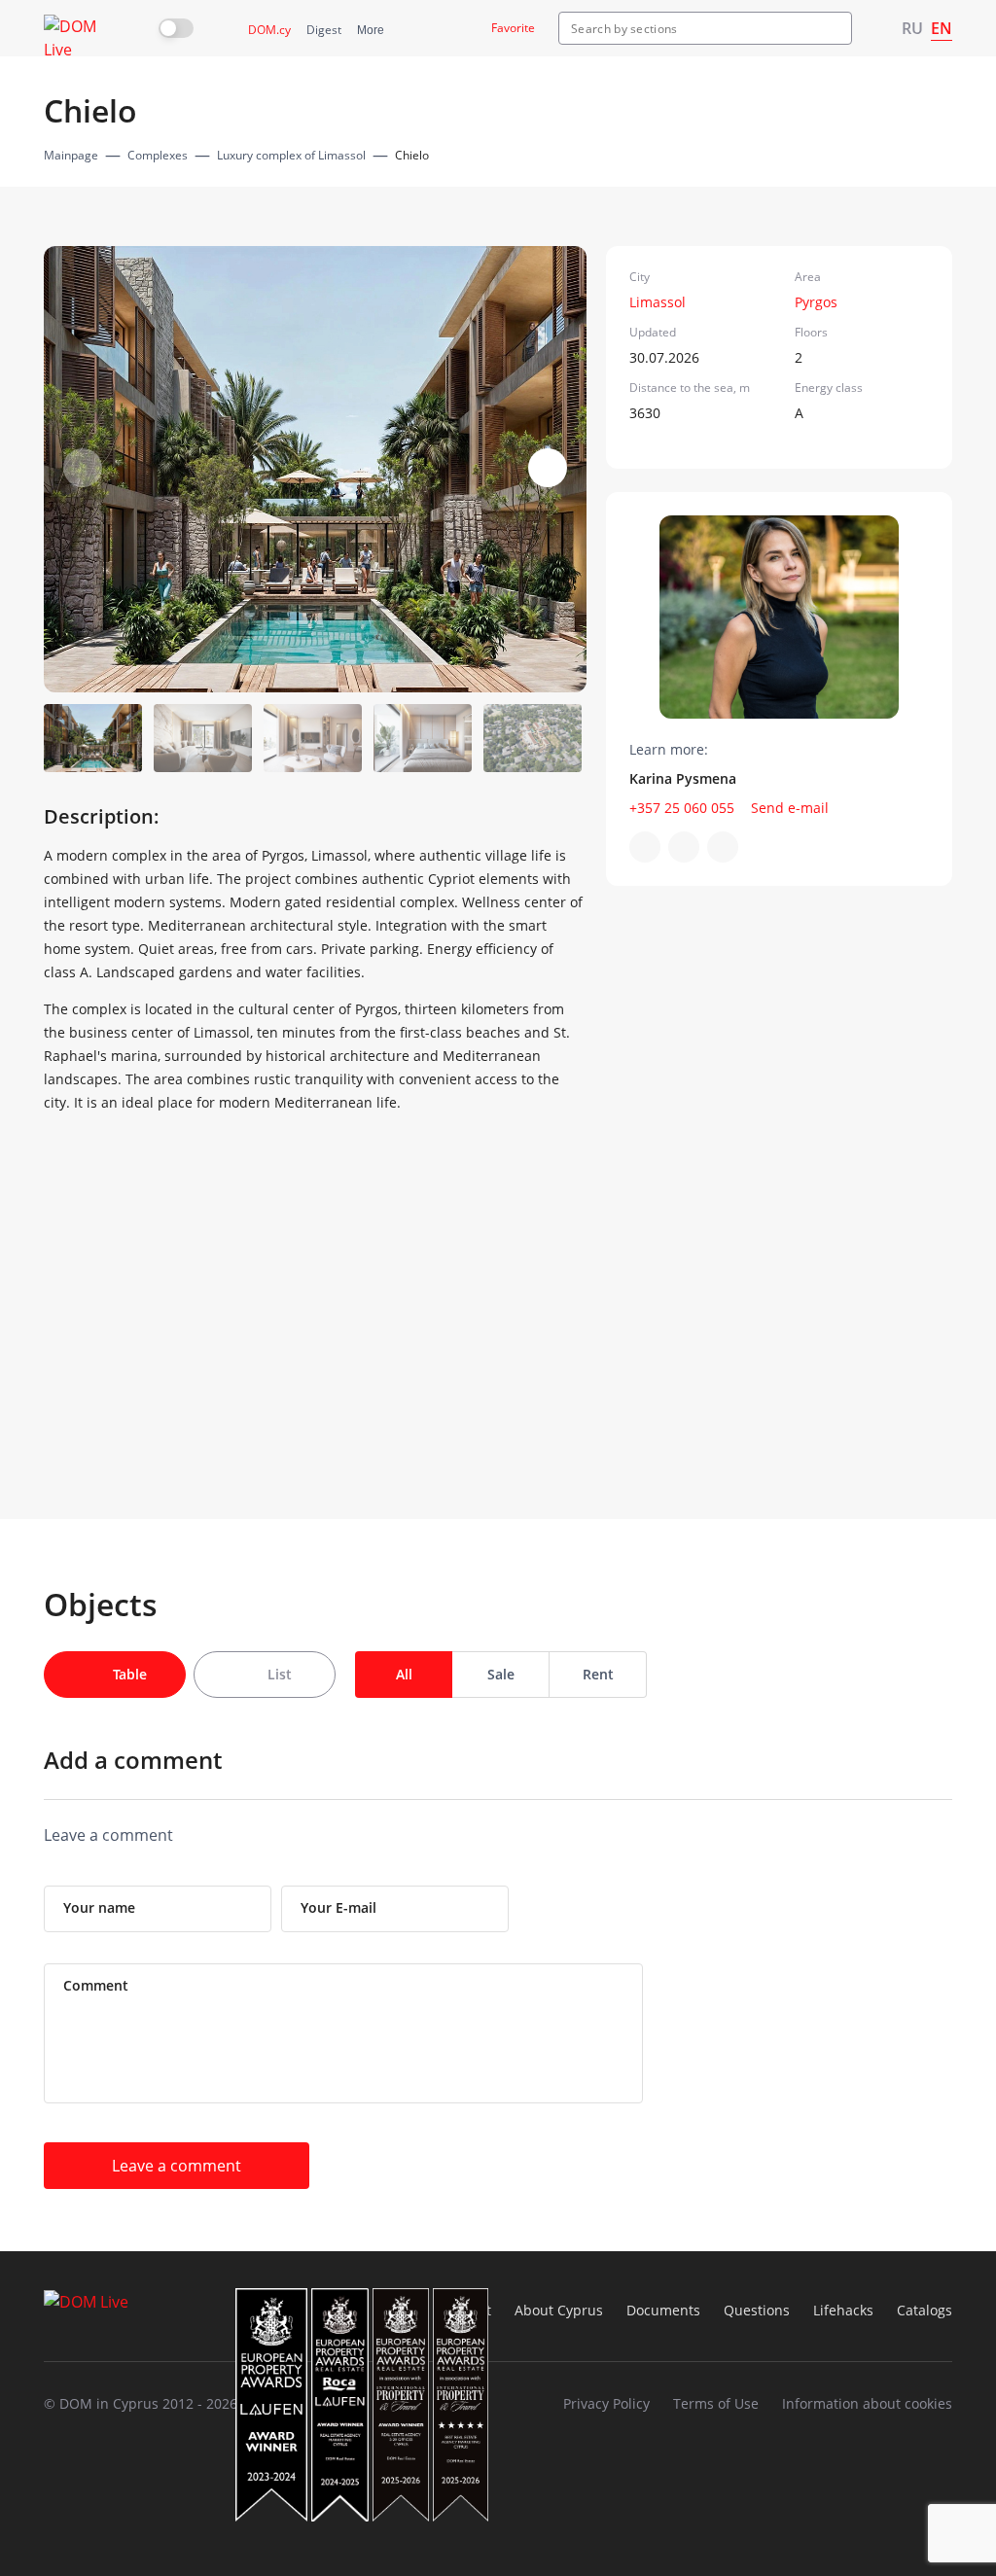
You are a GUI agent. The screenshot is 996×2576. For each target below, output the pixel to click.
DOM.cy (269, 30)
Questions (757, 2310)
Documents (663, 2310)
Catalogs (925, 2310)
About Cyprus (559, 2310)
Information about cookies (867, 2403)
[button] (548, 468)
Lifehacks (843, 2310)
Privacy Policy (606, 2403)
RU (912, 28)
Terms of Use (716, 2403)
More (371, 30)
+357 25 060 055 (682, 808)
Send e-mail (790, 808)
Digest (324, 30)
